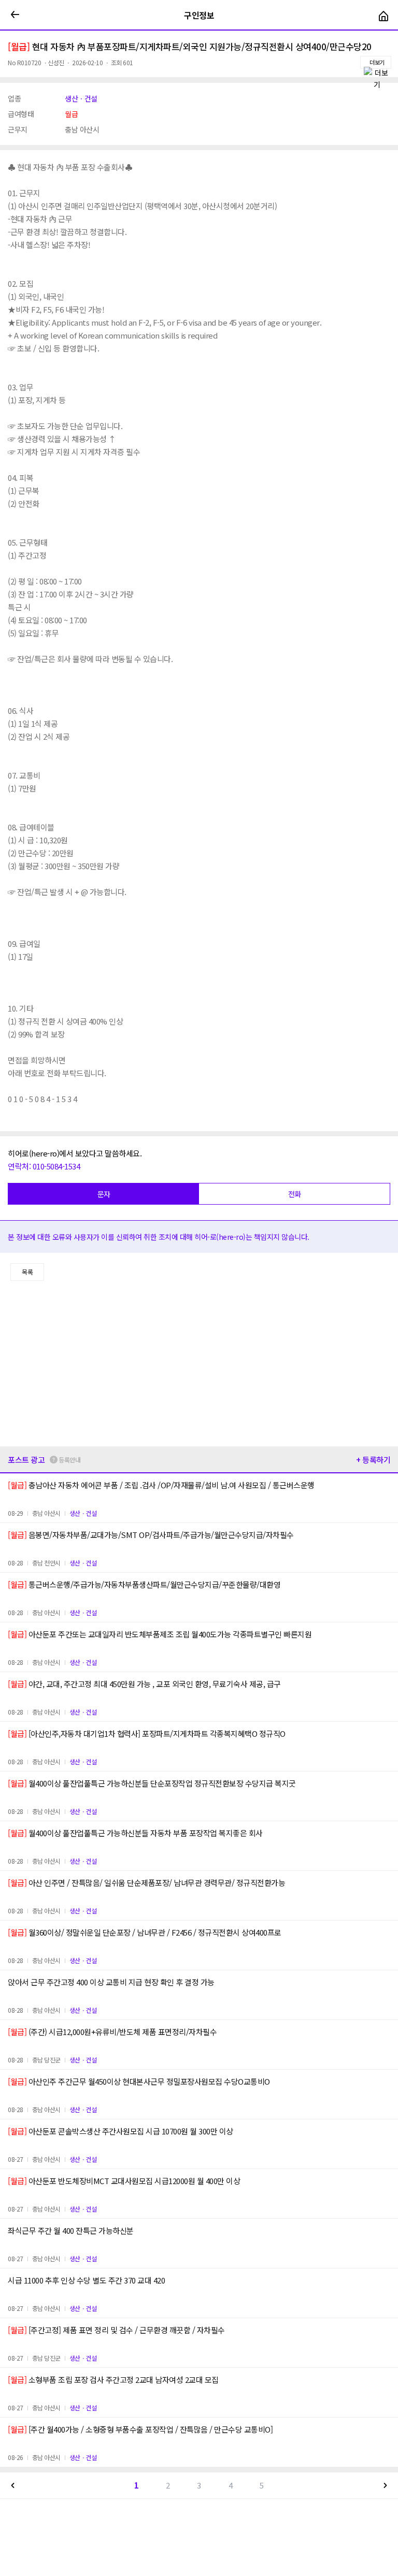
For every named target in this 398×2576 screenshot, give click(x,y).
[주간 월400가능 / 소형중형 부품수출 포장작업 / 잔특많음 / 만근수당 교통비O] (140, 2429)
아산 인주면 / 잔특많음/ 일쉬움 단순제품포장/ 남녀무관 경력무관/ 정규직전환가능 (146, 1883)
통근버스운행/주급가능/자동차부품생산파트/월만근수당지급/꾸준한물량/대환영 (144, 1584)
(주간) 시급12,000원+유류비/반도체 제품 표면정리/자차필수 (112, 2032)
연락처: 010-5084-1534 (44, 1166)
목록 (27, 1272)
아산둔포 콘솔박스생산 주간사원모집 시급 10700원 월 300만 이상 (120, 2131)
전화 (295, 1194)
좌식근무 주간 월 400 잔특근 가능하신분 (71, 2230)
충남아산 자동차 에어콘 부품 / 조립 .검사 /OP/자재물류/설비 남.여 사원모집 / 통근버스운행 (161, 1485)
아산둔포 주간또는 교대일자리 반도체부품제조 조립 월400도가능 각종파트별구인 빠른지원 (160, 1634)
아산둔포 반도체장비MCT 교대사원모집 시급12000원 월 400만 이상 (124, 2181)
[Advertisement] (199, 1364)
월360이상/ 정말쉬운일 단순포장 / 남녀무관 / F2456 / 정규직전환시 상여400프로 (145, 1932)
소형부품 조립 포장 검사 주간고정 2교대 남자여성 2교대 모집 (113, 2380)
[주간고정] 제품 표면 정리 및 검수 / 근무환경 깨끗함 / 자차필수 (116, 2330)
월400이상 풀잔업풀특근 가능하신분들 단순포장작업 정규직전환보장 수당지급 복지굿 (152, 1783)
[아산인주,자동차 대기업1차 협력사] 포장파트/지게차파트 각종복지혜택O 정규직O (147, 1733)
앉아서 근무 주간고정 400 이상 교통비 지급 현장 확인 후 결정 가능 (111, 1982)
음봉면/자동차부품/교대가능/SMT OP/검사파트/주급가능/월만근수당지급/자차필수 (151, 1535)
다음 (385, 2485)
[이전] (15, 15)
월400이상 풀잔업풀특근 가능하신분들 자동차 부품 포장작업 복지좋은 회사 (135, 1833)
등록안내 (69, 1460)
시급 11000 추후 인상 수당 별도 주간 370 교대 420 (86, 2280)
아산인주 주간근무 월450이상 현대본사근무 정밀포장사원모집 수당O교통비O (139, 2081)
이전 (13, 2485)
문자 (104, 1194)
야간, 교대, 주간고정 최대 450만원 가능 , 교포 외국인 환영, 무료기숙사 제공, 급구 (144, 1684)
